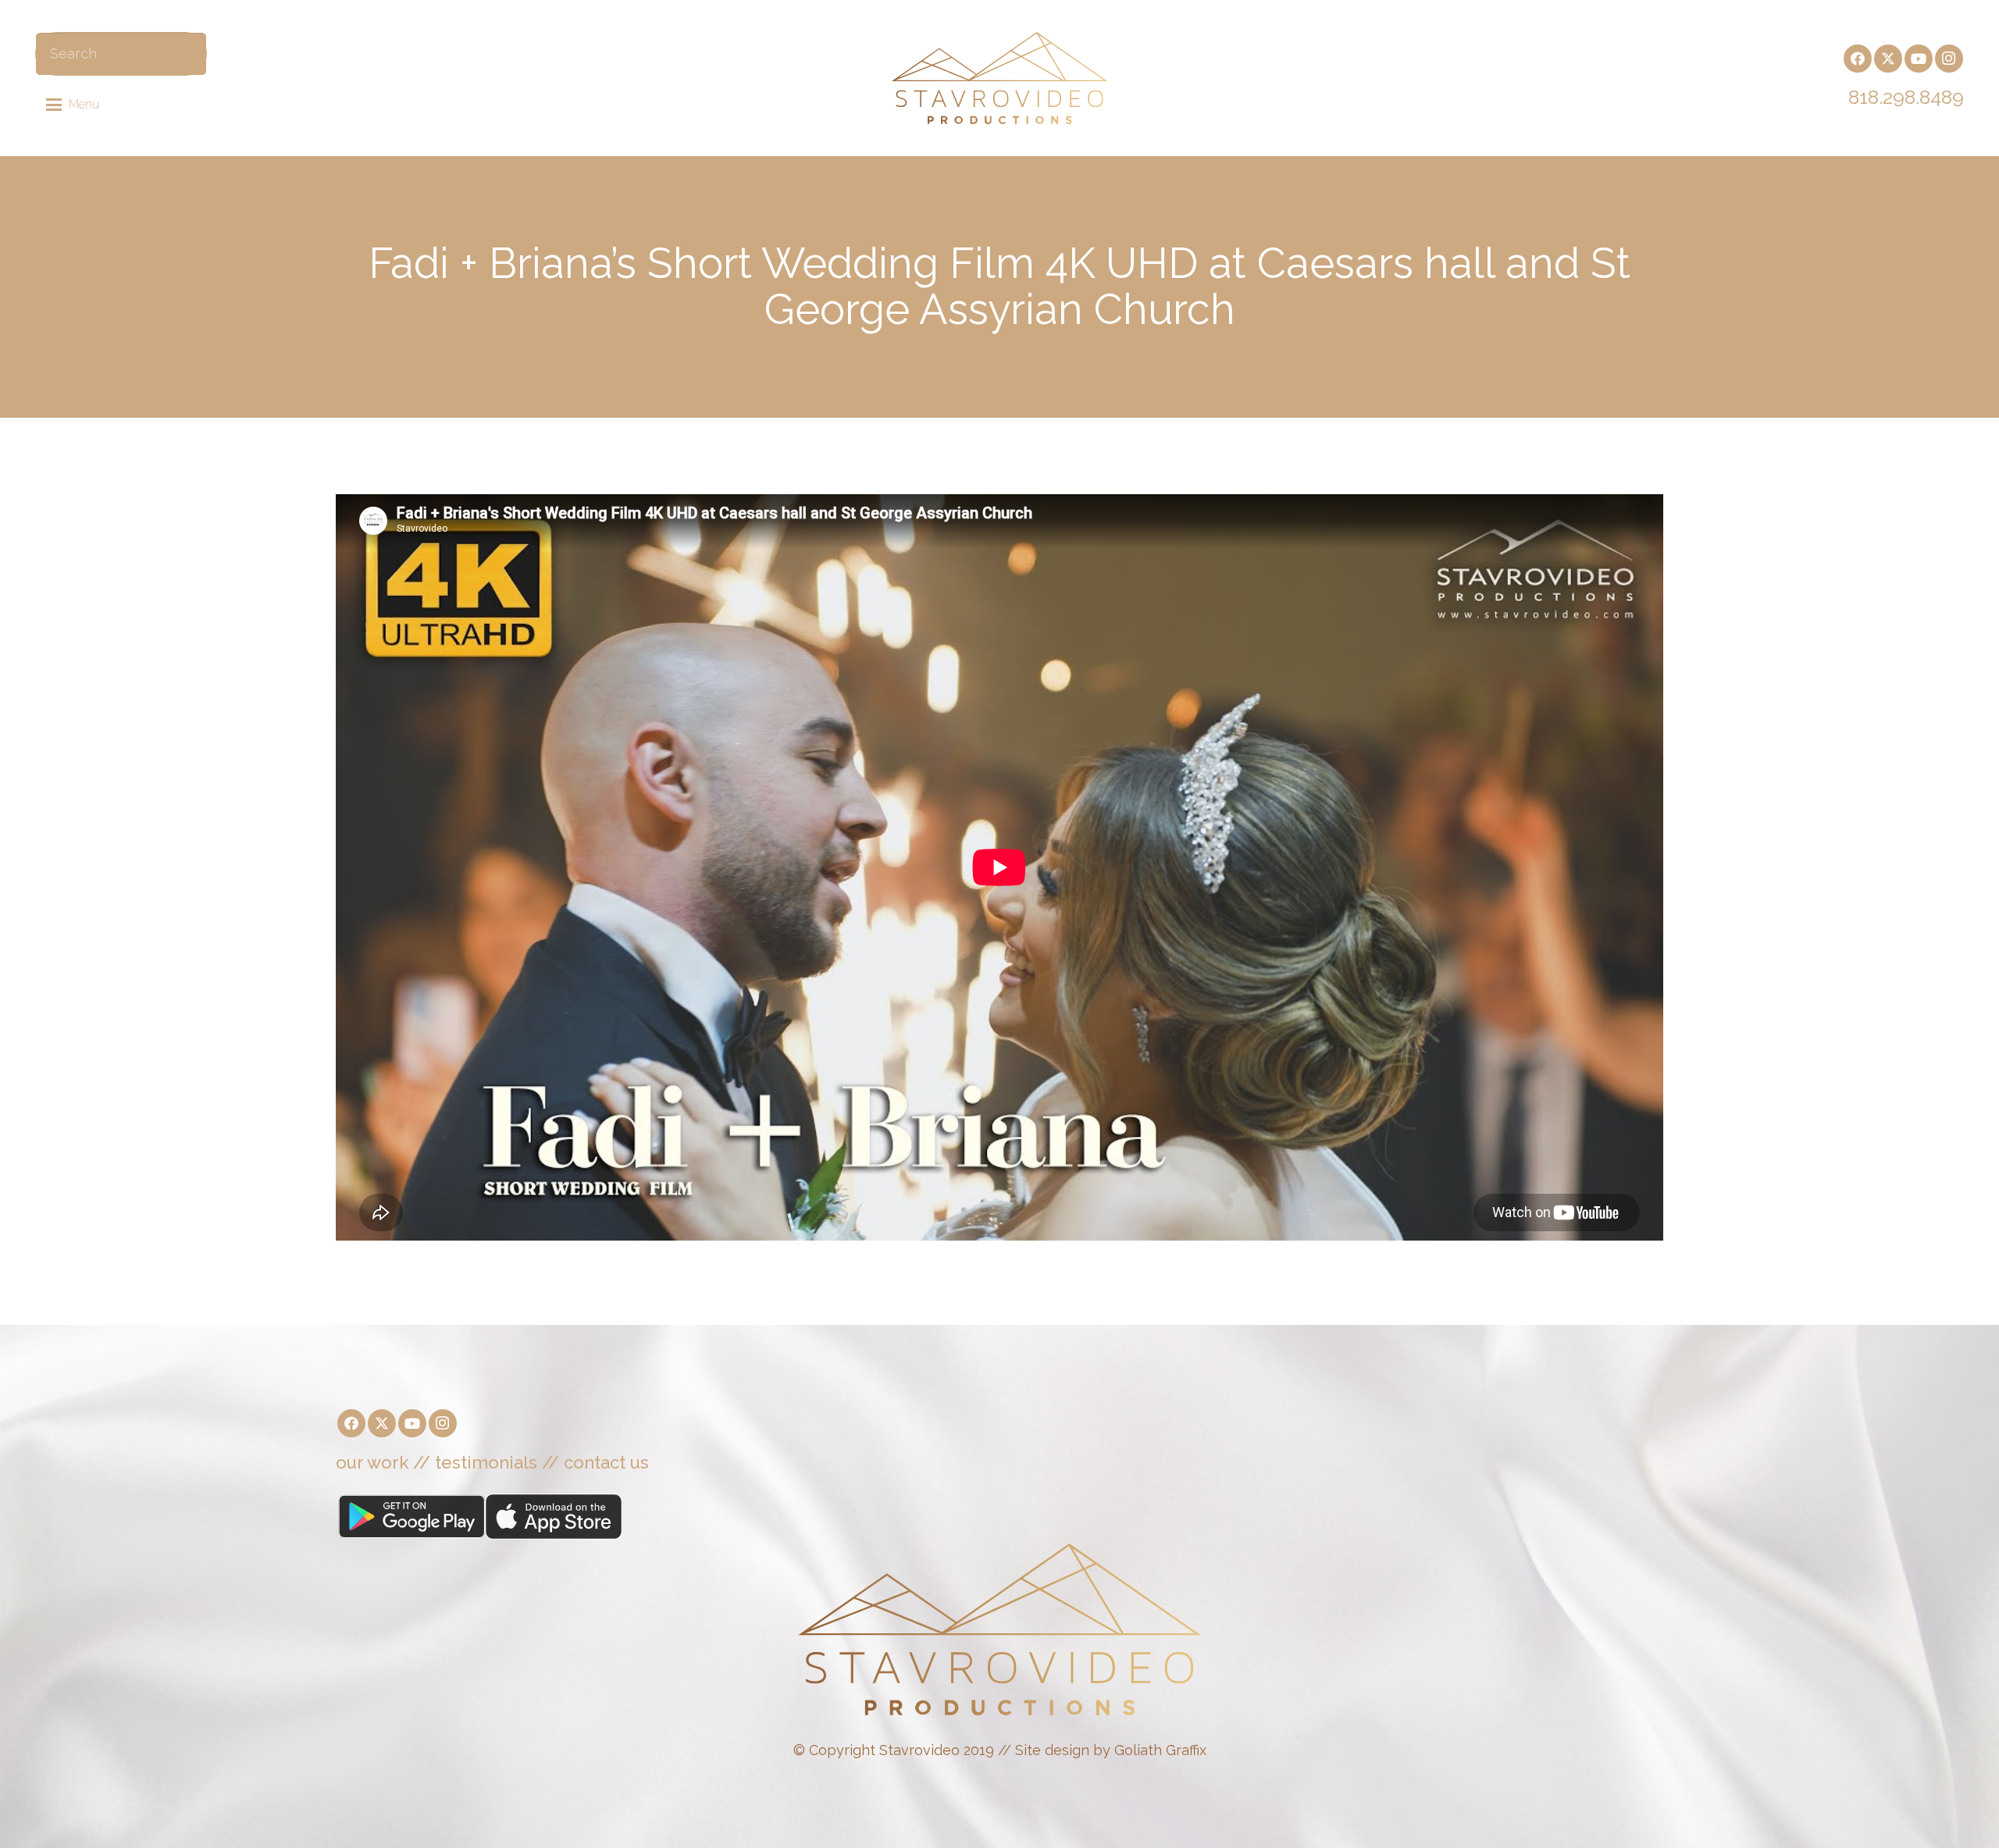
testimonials (486, 1462)
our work (372, 1462)
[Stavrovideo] (1000, 78)
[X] (1888, 59)
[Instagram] (1949, 59)
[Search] (186, 53)
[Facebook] (1858, 59)
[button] (73, 105)
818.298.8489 (1906, 97)
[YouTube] (1919, 59)
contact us (606, 1462)
